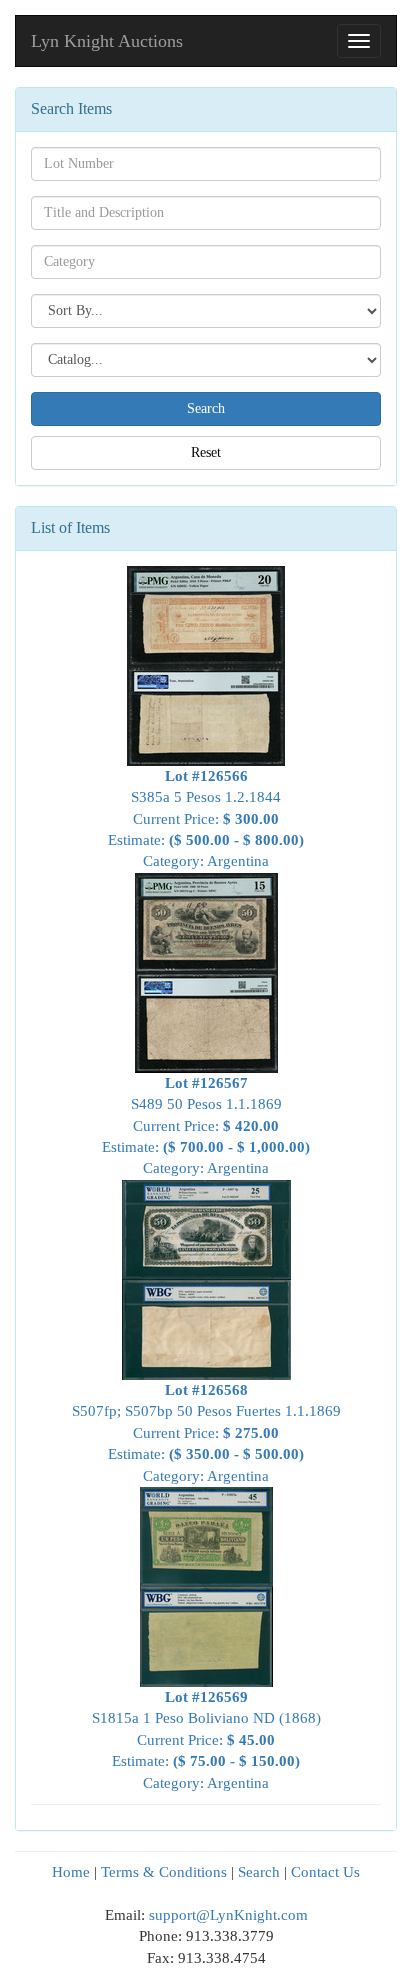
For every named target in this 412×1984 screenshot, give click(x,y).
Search (259, 1872)
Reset (206, 452)
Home (71, 1872)
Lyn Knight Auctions (107, 41)
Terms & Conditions (164, 1872)
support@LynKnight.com (228, 1915)
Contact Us (325, 1872)
